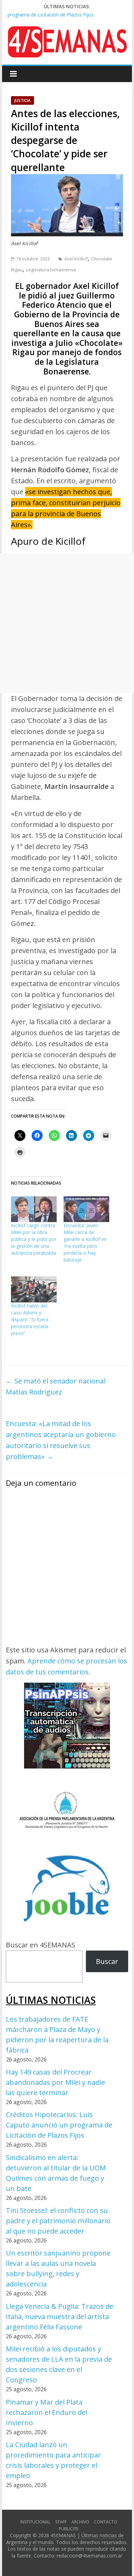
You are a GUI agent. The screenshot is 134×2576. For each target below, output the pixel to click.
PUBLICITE (69, 2529)
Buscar (107, 1961)
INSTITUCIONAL (35, 2522)
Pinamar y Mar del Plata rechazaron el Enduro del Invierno (47, 2412)
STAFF (61, 2522)
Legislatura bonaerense (51, 270)
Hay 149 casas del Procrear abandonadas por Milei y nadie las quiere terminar (55, 2082)
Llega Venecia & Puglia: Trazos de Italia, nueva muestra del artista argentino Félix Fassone (60, 2317)
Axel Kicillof (76, 259)
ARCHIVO (80, 2522)
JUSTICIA (23, 100)
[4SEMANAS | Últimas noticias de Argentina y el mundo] (67, 31)
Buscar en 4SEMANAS (41, 1945)
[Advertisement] (67, 623)
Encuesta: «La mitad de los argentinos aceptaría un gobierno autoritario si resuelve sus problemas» (61, 1440)
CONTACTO (106, 2522)
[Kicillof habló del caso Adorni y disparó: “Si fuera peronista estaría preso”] (34, 1289)
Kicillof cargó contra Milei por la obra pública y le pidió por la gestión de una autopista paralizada (34, 1239)
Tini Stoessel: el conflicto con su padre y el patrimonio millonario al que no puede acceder (58, 2221)
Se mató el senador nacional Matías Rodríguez (56, 1386)
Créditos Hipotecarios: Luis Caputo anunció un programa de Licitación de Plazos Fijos (59, 2125)
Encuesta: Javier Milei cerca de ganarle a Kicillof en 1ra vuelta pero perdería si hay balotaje (85, 1242)
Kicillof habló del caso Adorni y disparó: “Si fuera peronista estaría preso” (30, 1319)
